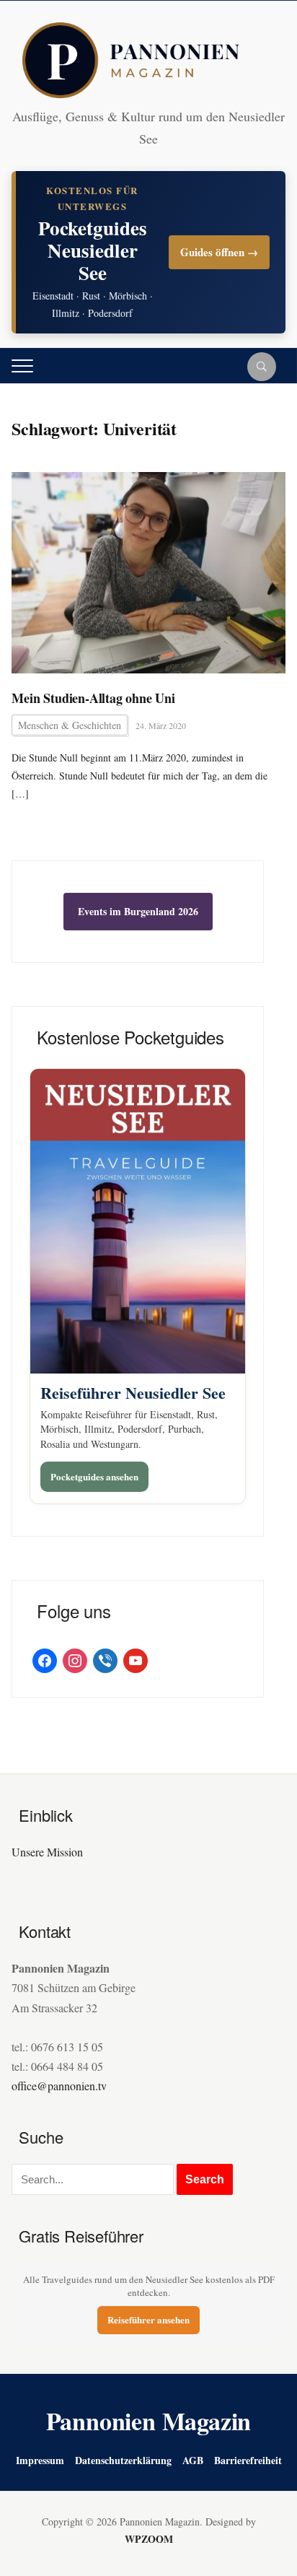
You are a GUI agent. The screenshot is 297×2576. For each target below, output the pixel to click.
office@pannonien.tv (59, 2086)
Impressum (40, 2460)
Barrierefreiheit (248, 2460)
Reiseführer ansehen (148, 2319)
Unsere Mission (47, 1852)
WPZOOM (149, 2539)
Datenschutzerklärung (123, 2460)
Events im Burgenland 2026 (138, 911)
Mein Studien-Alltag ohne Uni (93, 698)
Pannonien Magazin (149, 2421)
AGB (193, 2460)
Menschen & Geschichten (70, 725)
